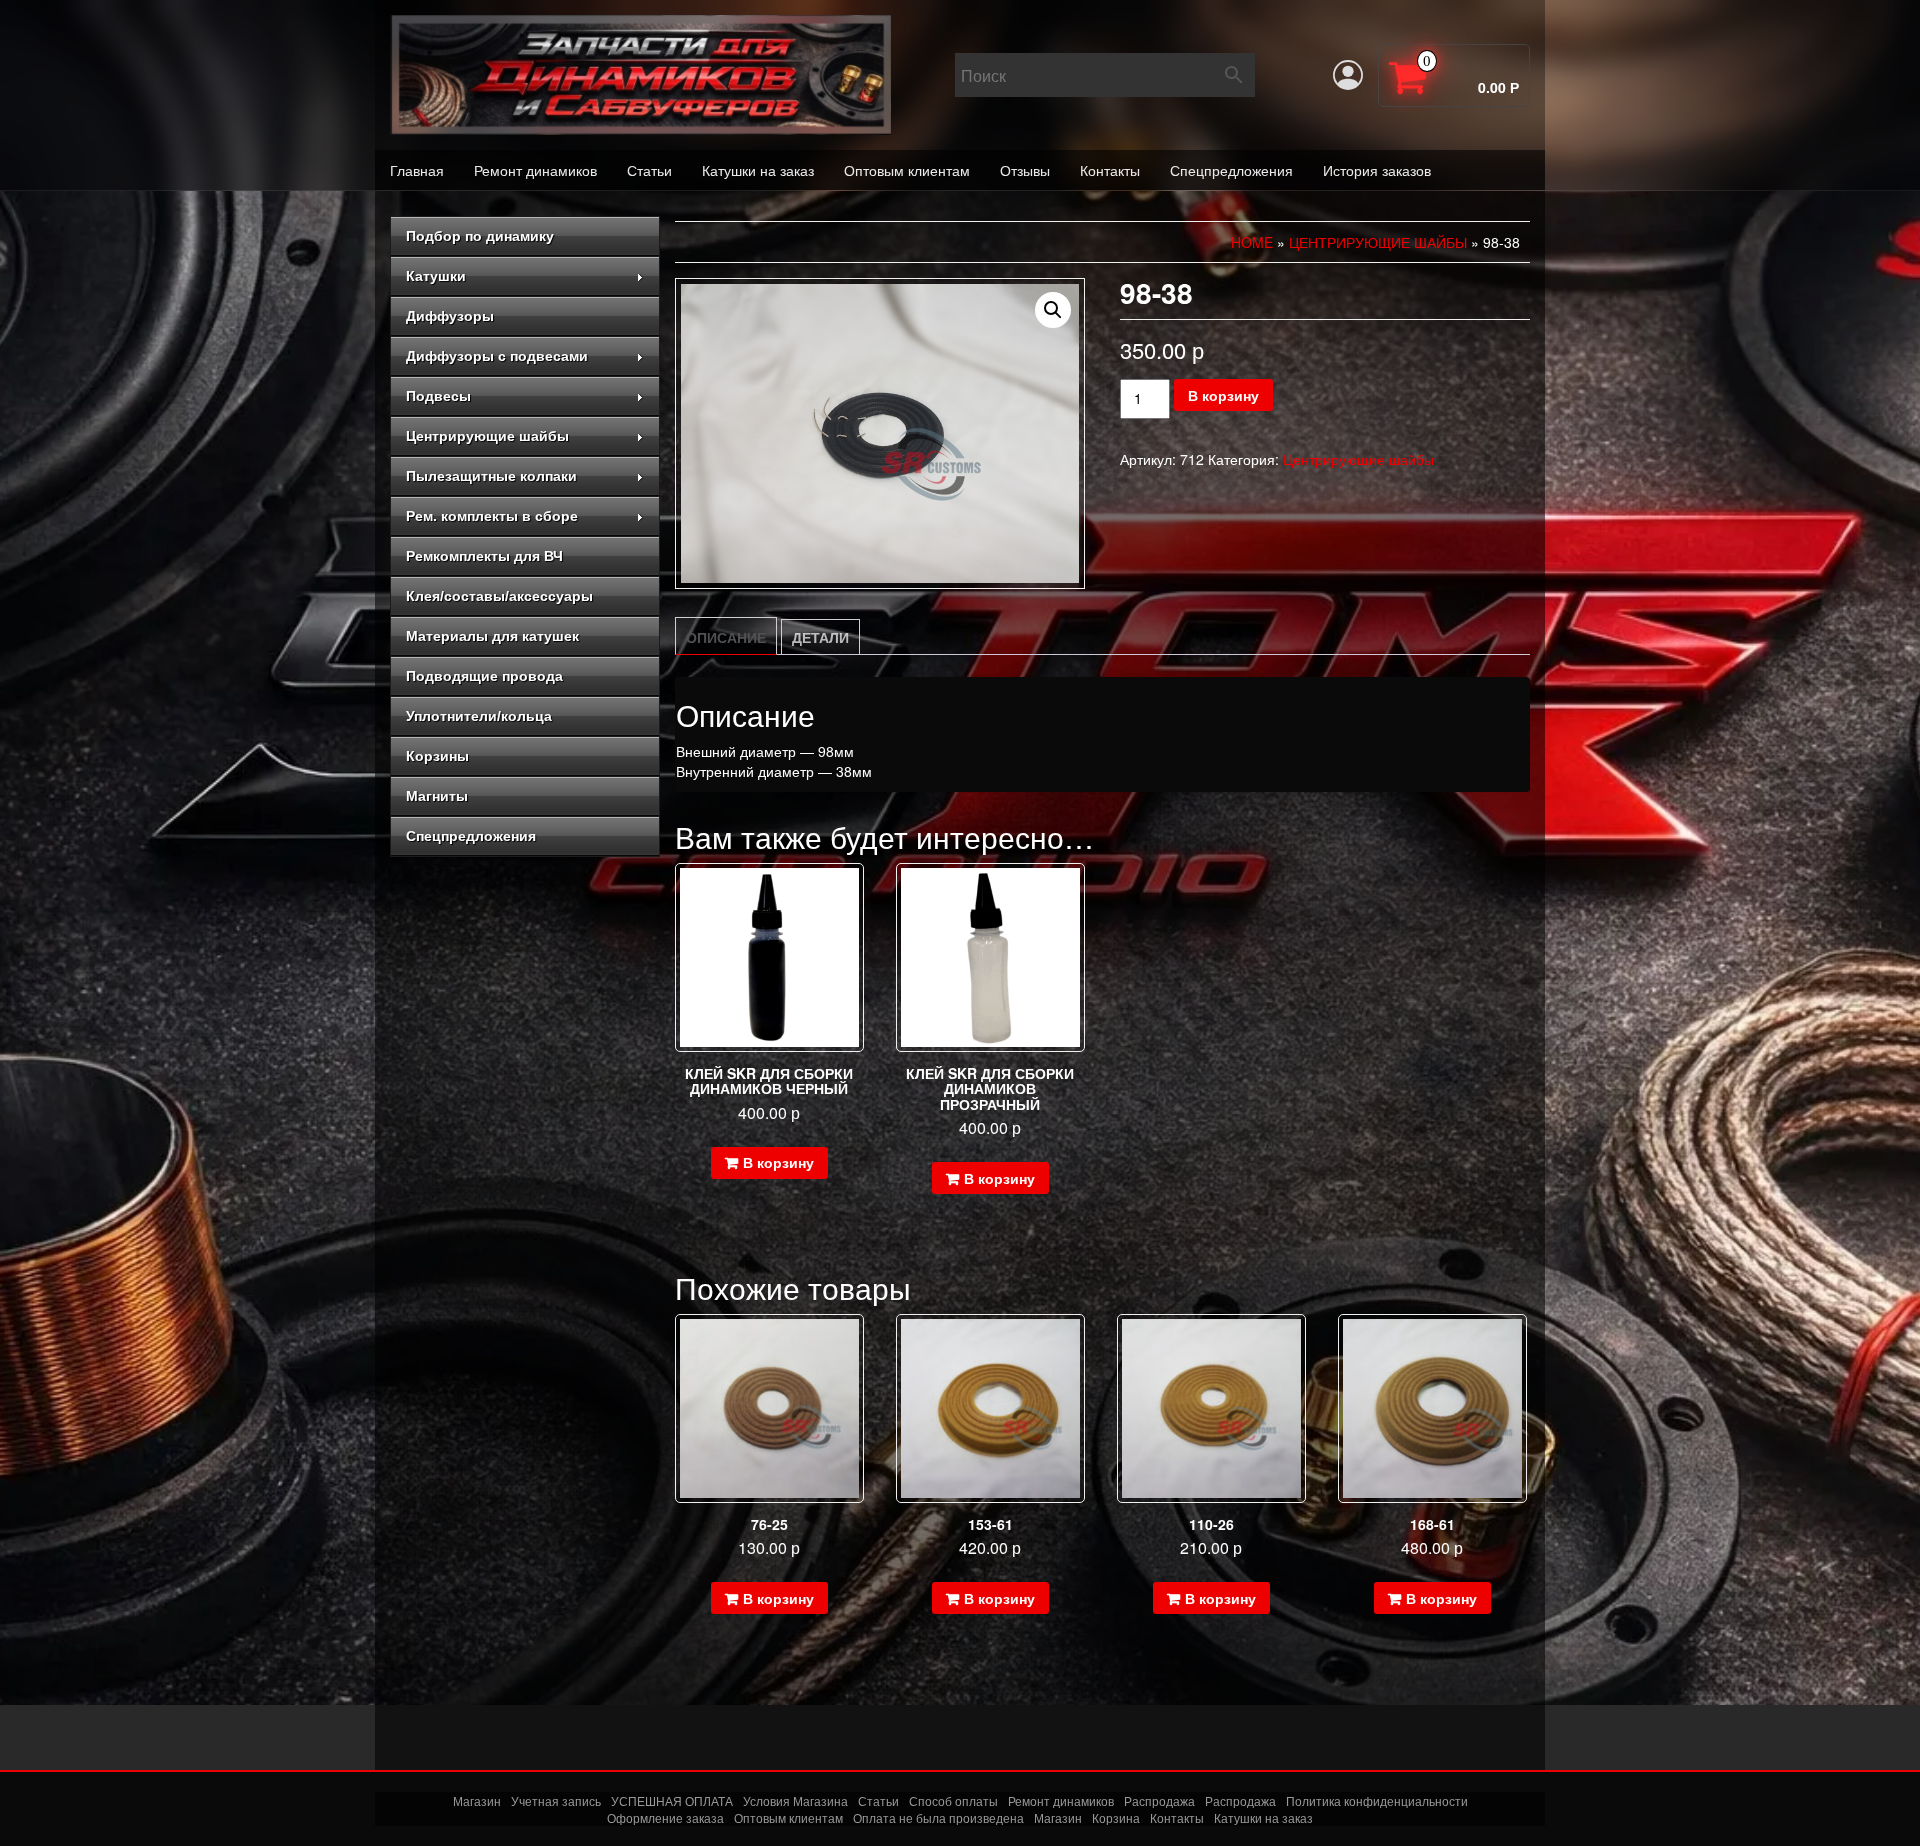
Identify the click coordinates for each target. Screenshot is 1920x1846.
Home (1252, 242)
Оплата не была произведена (938, 1817)
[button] (1053, 310)
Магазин (477, 1800)
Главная (417, 170)
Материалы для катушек (492, 636)
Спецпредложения (1231, 170)
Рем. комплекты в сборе (492, 516)
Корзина (1116, 1817)
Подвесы (438, 396)
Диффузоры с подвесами (497, 356)
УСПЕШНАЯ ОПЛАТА (672, 1800)
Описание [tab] (726, 637)
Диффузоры (450, 316)
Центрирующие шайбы (487, 436)
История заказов (1377, 170)
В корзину (1223, 395)
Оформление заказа (665, 1817)
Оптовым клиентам (907, 170)
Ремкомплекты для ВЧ (484, 556)
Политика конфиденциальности (1377, 1800)
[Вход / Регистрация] (1348, 75)
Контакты (1110, 170)
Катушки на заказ (758, 170)
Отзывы (1025, 170)
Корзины (437, 756)
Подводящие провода (484, 676)
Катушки (436, 276)
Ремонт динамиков (535, 170)
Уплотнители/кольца (479, 716)
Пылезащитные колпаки (491, 476)
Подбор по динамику (480, 236)
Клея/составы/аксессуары (499, 596)
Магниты (437, 796)
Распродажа (1159, 1800)
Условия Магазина (795, 1800)
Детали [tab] (820, 637)
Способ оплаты (953, 1800)
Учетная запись (556, 1800)
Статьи (649, 170)
